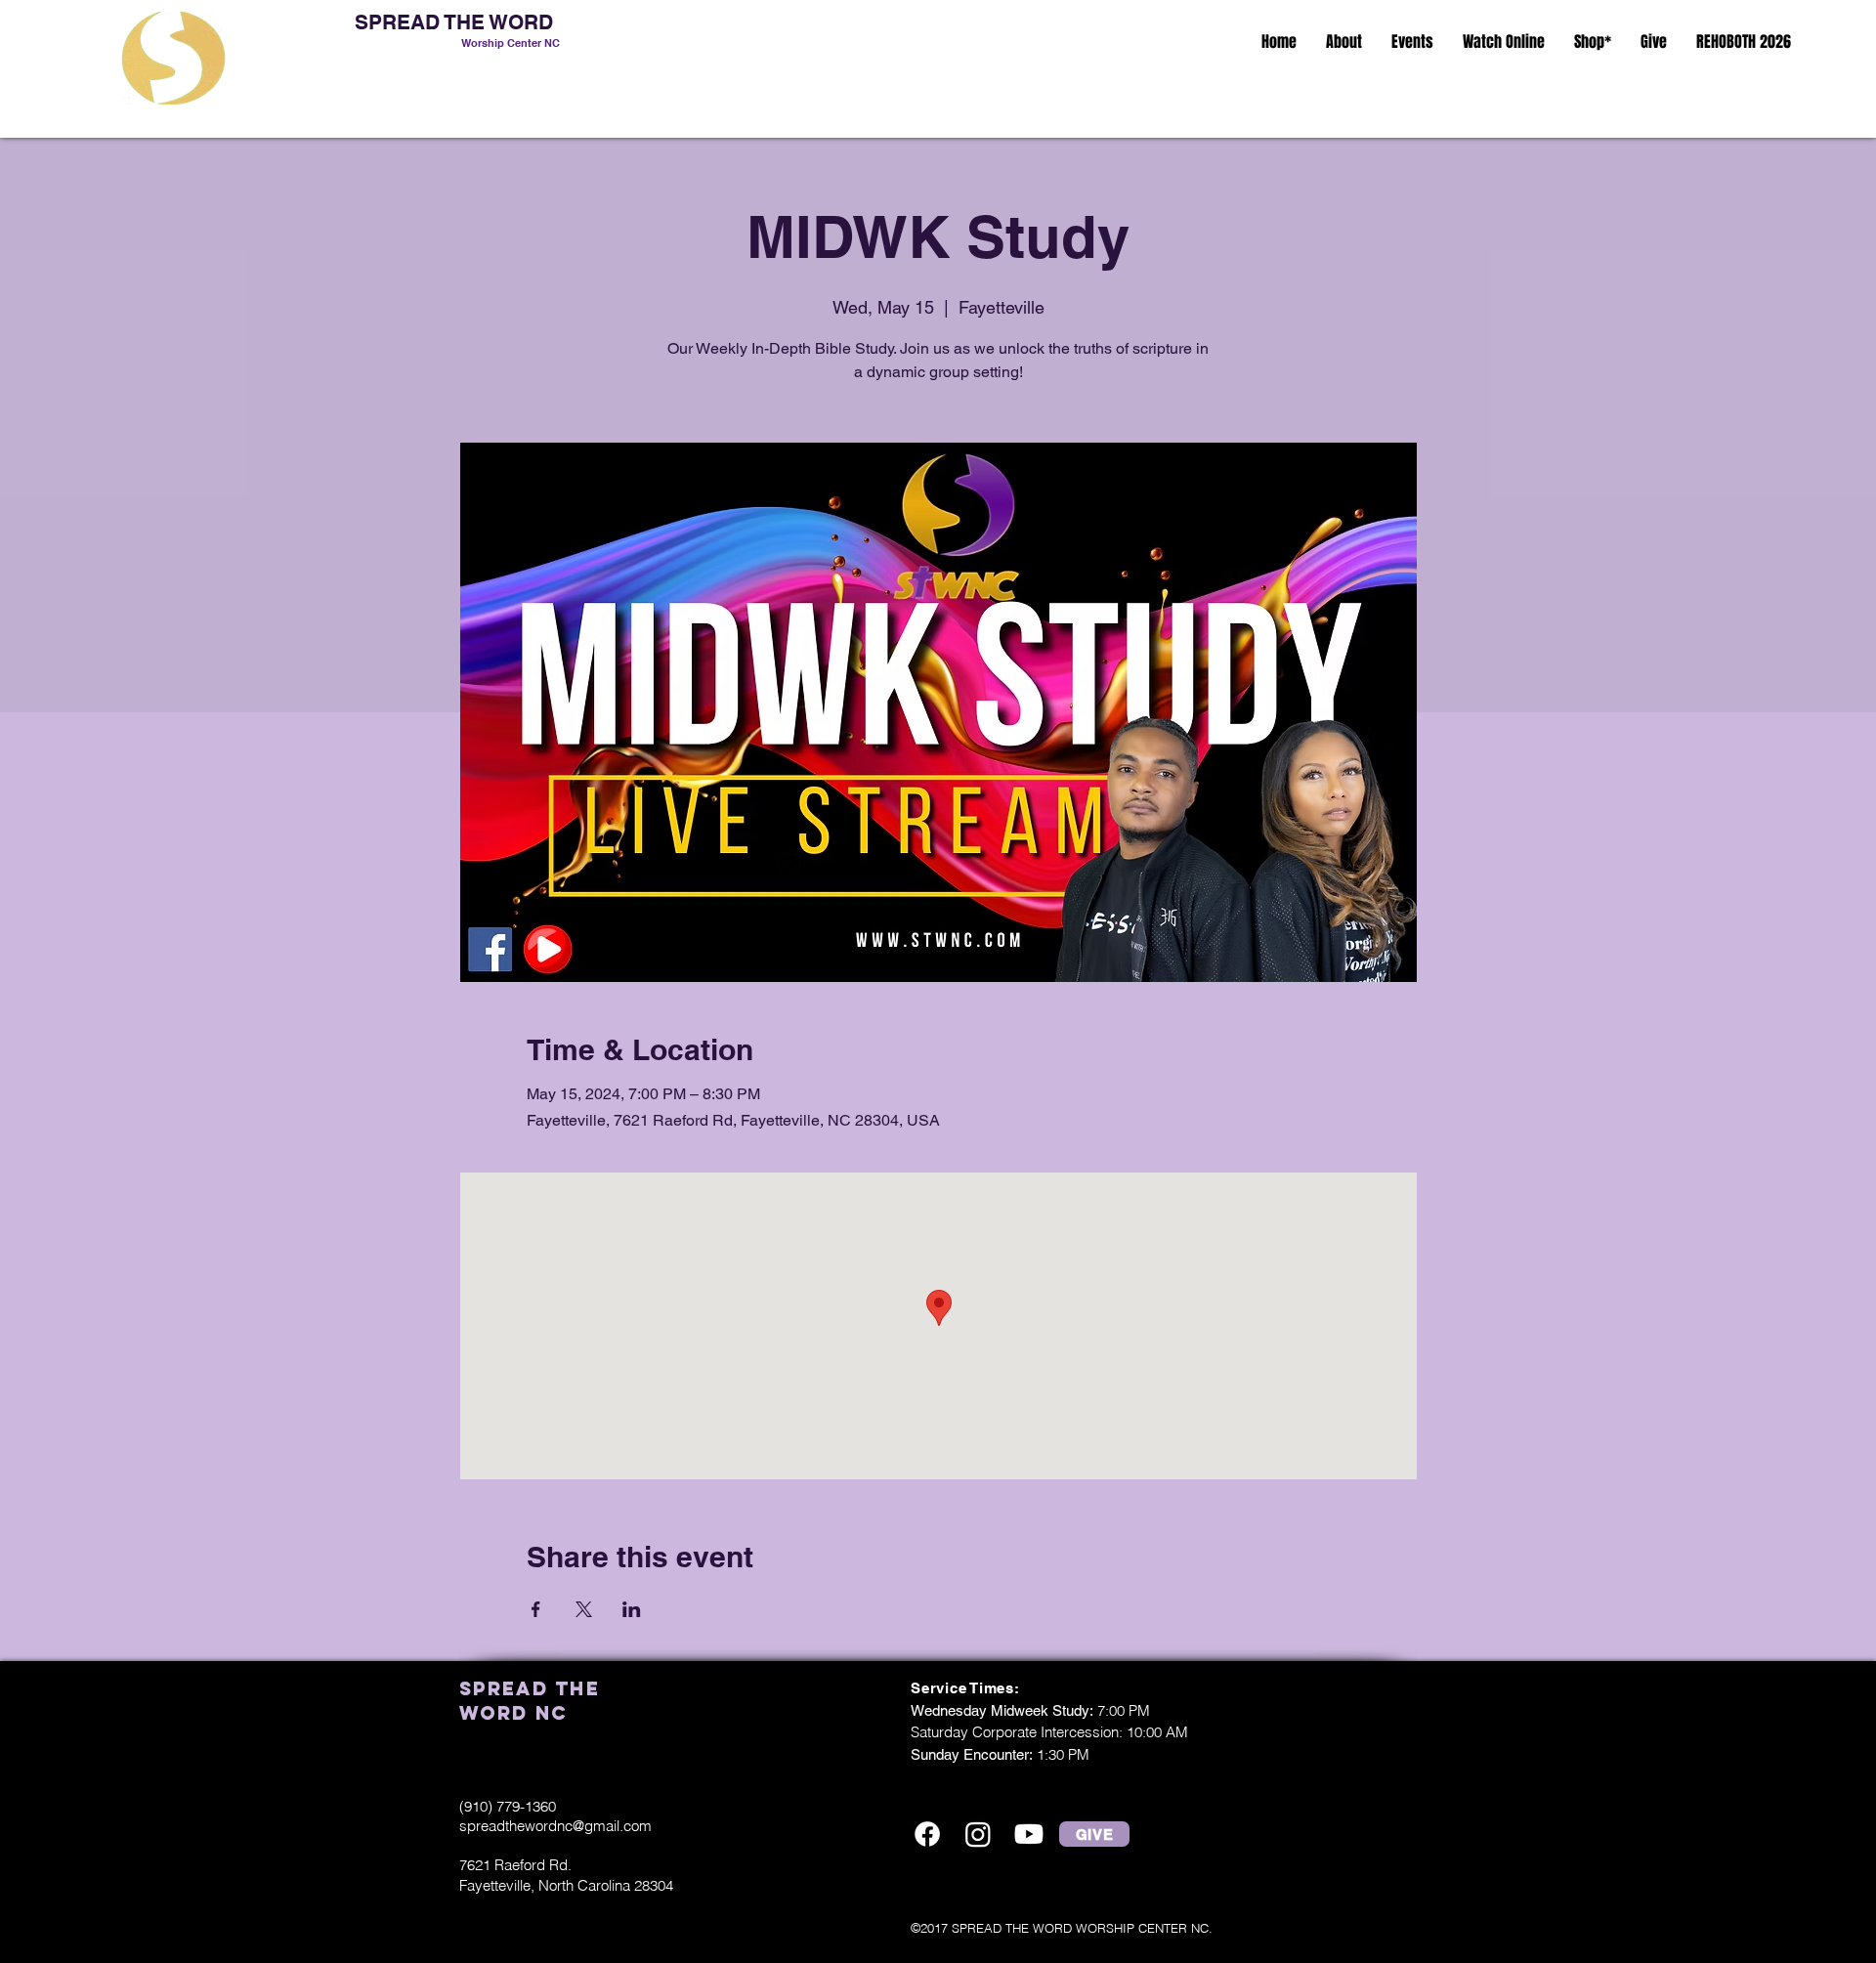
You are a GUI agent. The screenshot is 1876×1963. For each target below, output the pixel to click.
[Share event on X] (584, 1609)
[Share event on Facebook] (536, 1609)
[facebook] (927, 1834)
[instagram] (978, 1834)
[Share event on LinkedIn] (632, 1609)
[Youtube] (1029, 1834)
